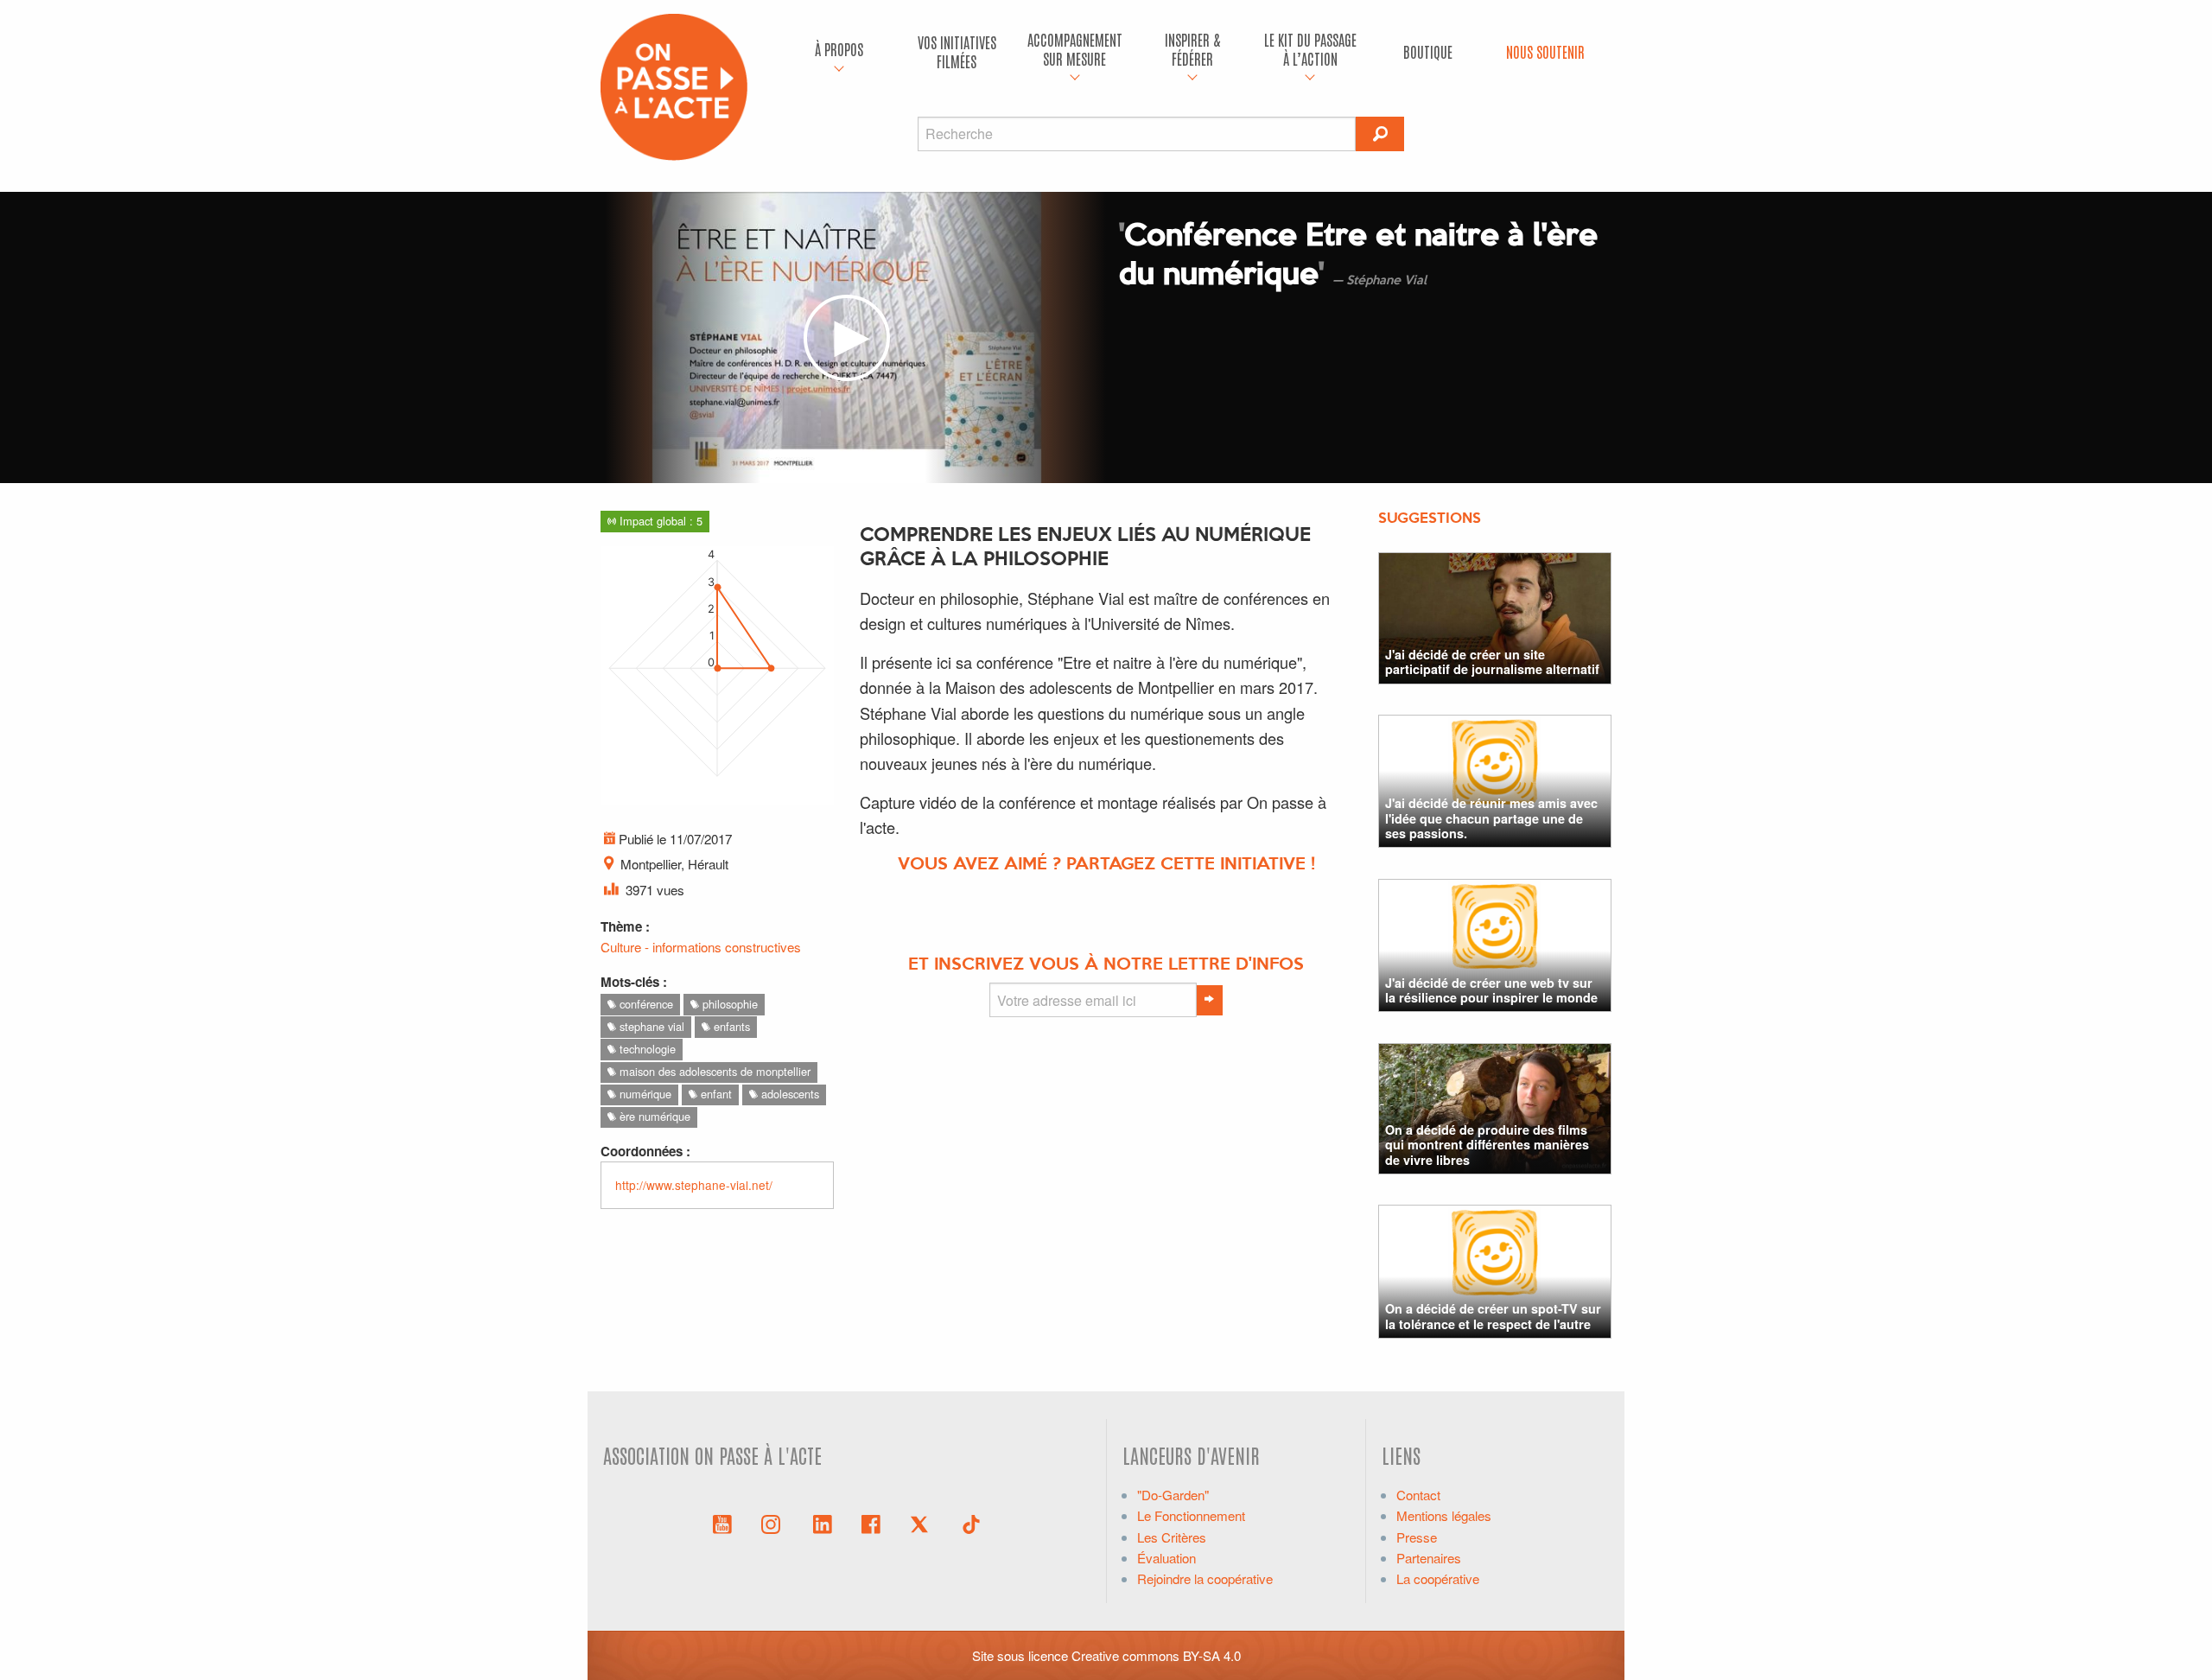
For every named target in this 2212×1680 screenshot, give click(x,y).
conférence (645, 1004)
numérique (644, 1094)
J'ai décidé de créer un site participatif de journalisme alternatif (1492, 662)
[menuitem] (839, 52)
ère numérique (653, 1116)
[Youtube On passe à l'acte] (722, 1523)
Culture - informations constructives (701, 947)
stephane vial (650, 1026)
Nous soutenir (1545, 51)
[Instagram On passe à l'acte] (774, 1523)
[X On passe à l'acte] (923, 1523)
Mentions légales (1444, 1515)
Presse (1417, 1537)
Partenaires (1429, 1558)
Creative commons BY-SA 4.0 (1156, 1655)
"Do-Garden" (1173, 1495)
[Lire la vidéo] (847, 338)
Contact (1418, 1495)
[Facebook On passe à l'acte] (871, 1523)
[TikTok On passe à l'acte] (971, 1523)
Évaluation (1166, 1558)
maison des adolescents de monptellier (713, 1071)
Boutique (1428, 51)
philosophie (728, 1004)
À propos (839, 49)
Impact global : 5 (659, 521)
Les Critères (1172, 1537)
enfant (715, 1094)
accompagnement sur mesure (1075, 49)
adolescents (788, 1094)
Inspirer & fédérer (1192, 49)
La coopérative (1438, 1578)
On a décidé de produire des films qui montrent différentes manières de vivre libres (1487, 1145)
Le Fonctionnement (1191, 1515)
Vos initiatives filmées (957, 51)
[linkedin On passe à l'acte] (823, 1523)
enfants (730, 1026)
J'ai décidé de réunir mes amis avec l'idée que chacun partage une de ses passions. (1491, 818)
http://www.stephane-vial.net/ (694, 1185)
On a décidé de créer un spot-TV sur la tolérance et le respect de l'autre (1493, 1316)
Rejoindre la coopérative (1205, 1578)
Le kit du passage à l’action (1310, 49)
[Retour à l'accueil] (674, 85)
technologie (646, 1049)
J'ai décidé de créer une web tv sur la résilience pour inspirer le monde (1491, 990)
